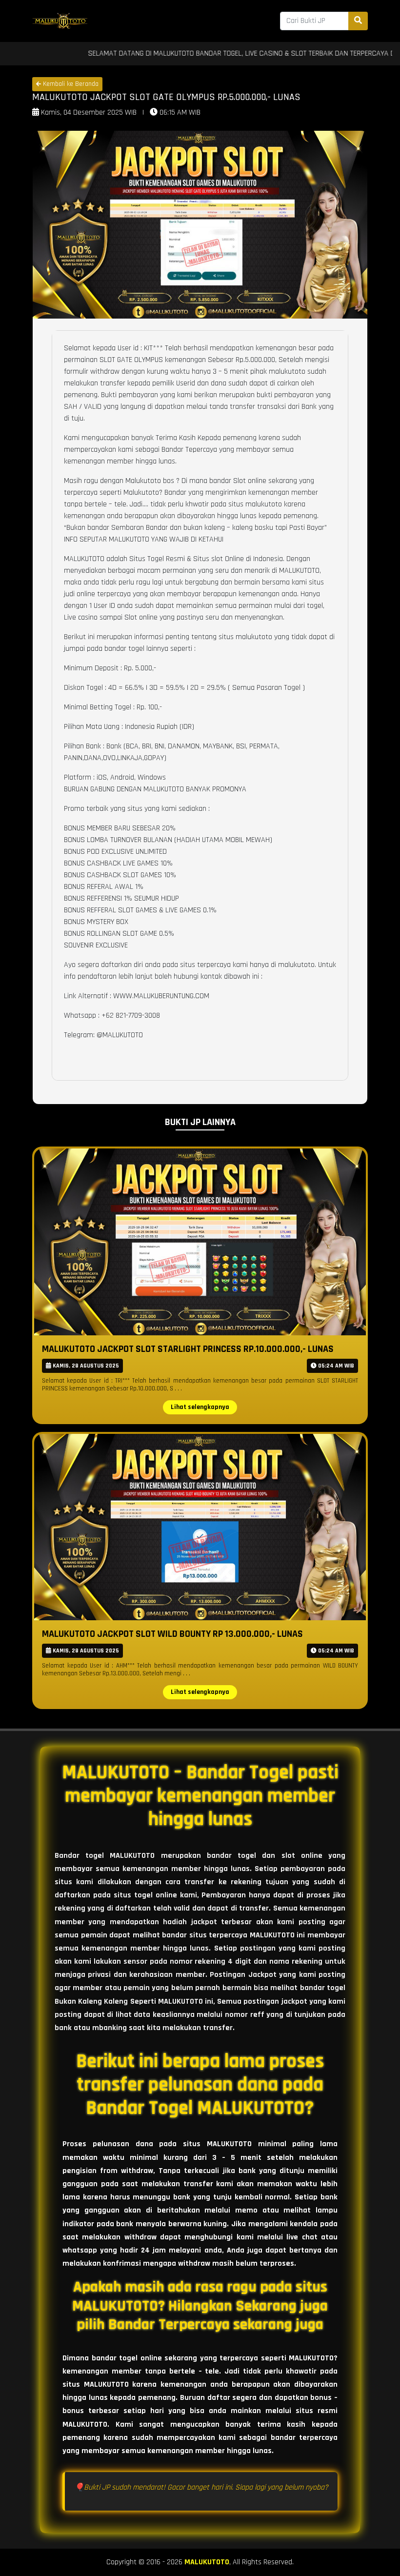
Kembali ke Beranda (70, 84)
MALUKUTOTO (207, 2562)
